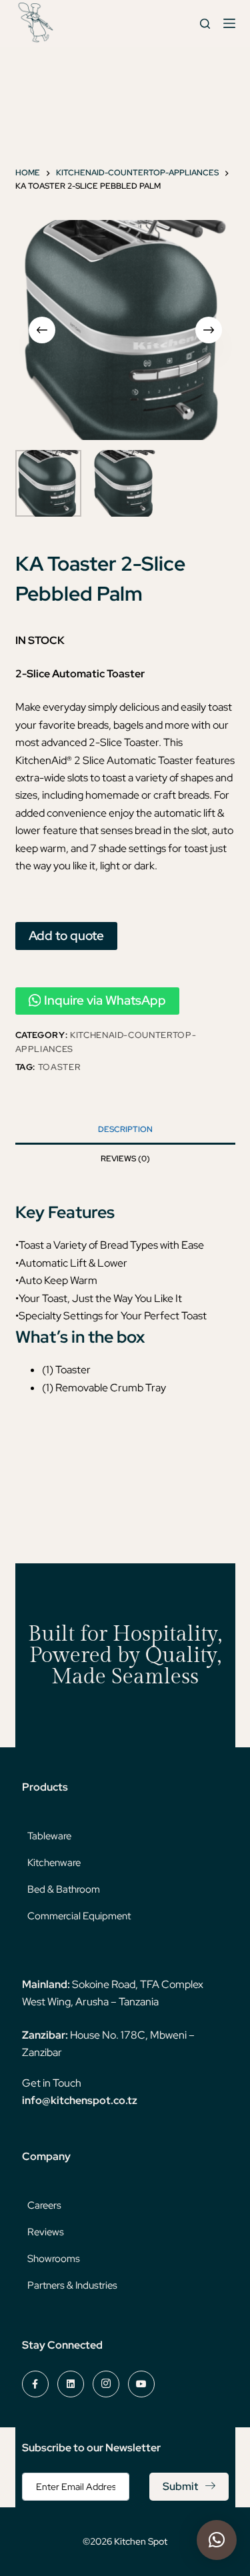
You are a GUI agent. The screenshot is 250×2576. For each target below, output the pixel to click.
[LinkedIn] (71, 2384)
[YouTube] (141, 2384)
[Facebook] (35, 2384)
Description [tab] (125, 1129)
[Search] (205, 24)
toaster (59, 1067)
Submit (180, 2486)
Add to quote (66, 935)
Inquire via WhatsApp (105, 1000)
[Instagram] (106, 2384)
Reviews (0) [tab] (125, 1159)
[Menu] (229, 23)
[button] (217, 2540)
